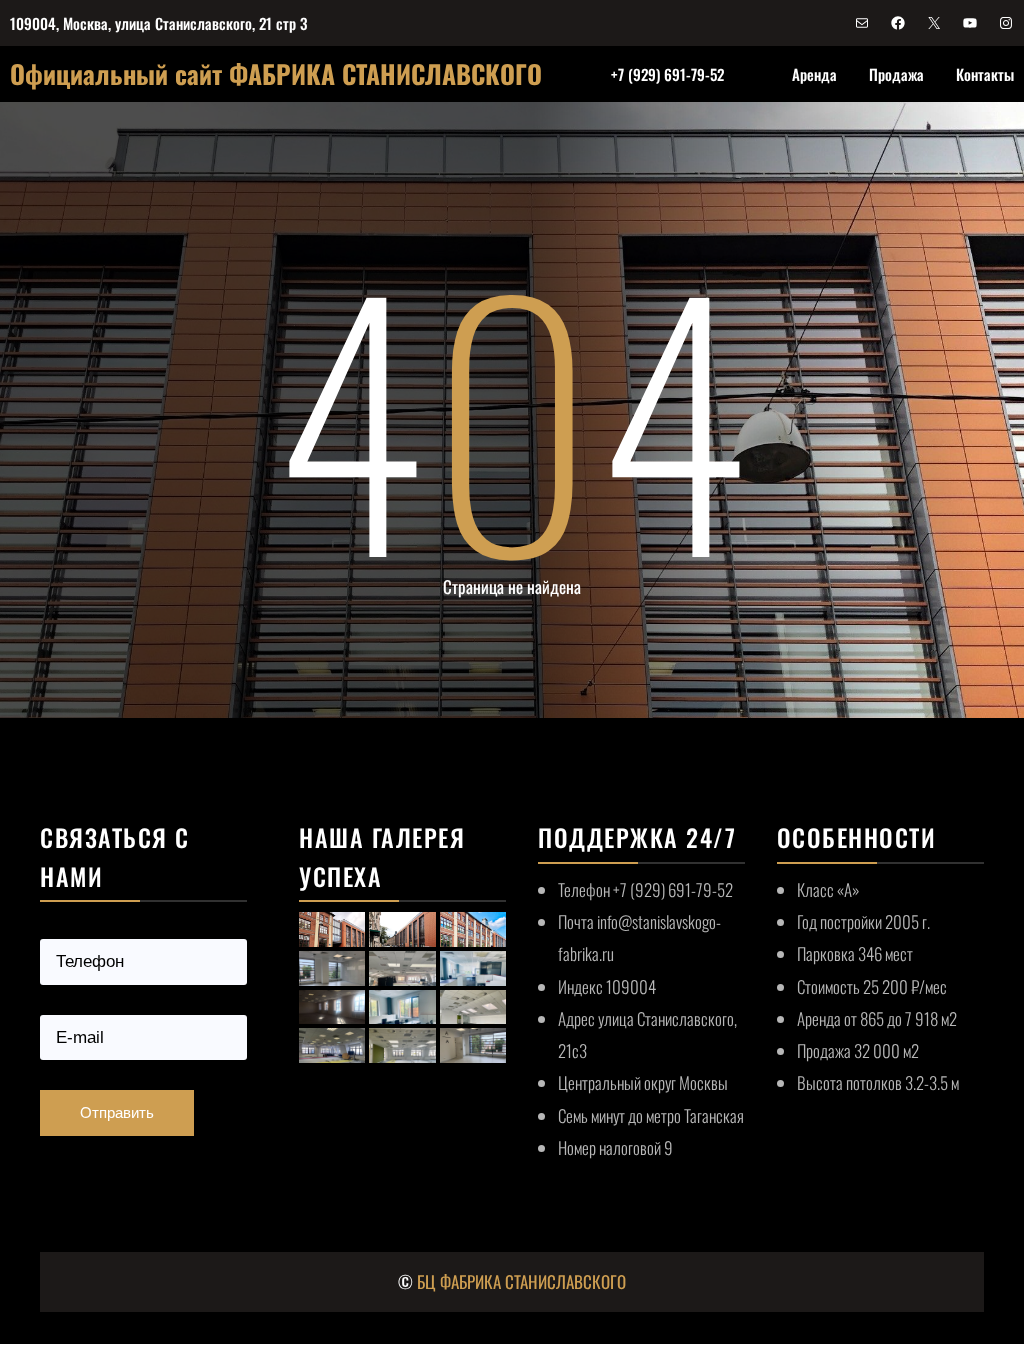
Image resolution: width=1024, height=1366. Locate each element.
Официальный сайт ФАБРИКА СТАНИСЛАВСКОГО (276, 73)
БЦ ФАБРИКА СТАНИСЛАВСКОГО (521, 1281)
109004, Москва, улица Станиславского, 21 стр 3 (158, 23)
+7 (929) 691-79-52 (667, 74)
